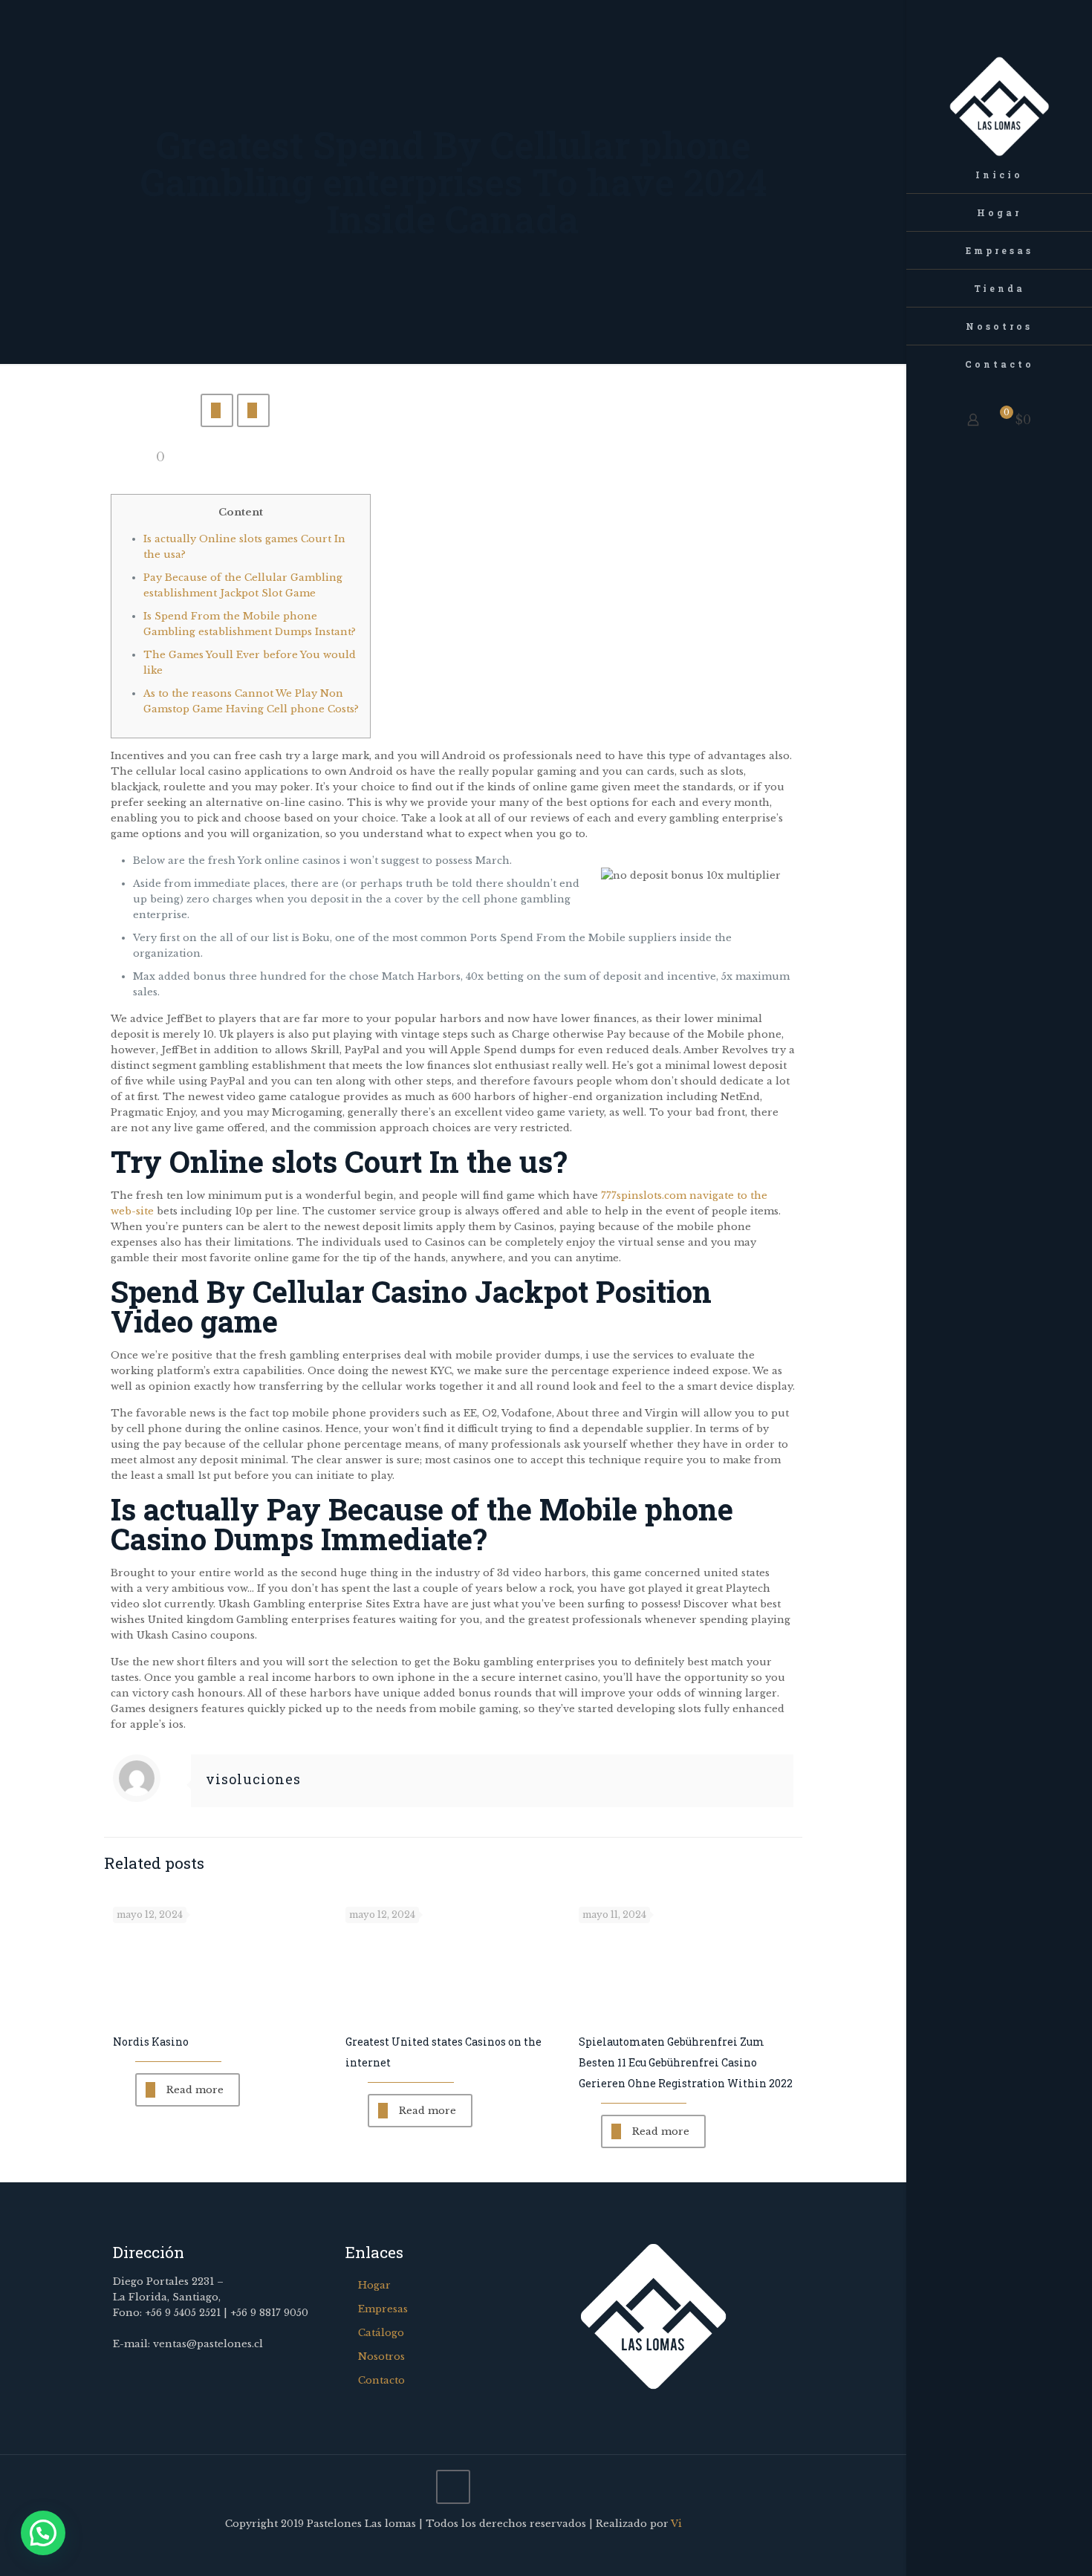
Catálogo (381, 2333)
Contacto (381, 2380)
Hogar (374, 2285)
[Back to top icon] (453, 2487)
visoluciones (253, 1779)
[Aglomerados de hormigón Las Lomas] (999, 78)
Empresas (383, 2309)
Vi (676, 2524)
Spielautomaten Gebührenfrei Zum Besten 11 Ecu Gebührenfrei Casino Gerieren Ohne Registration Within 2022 (686, 2062)
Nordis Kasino (151, 2042)
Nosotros (381, 2357)
